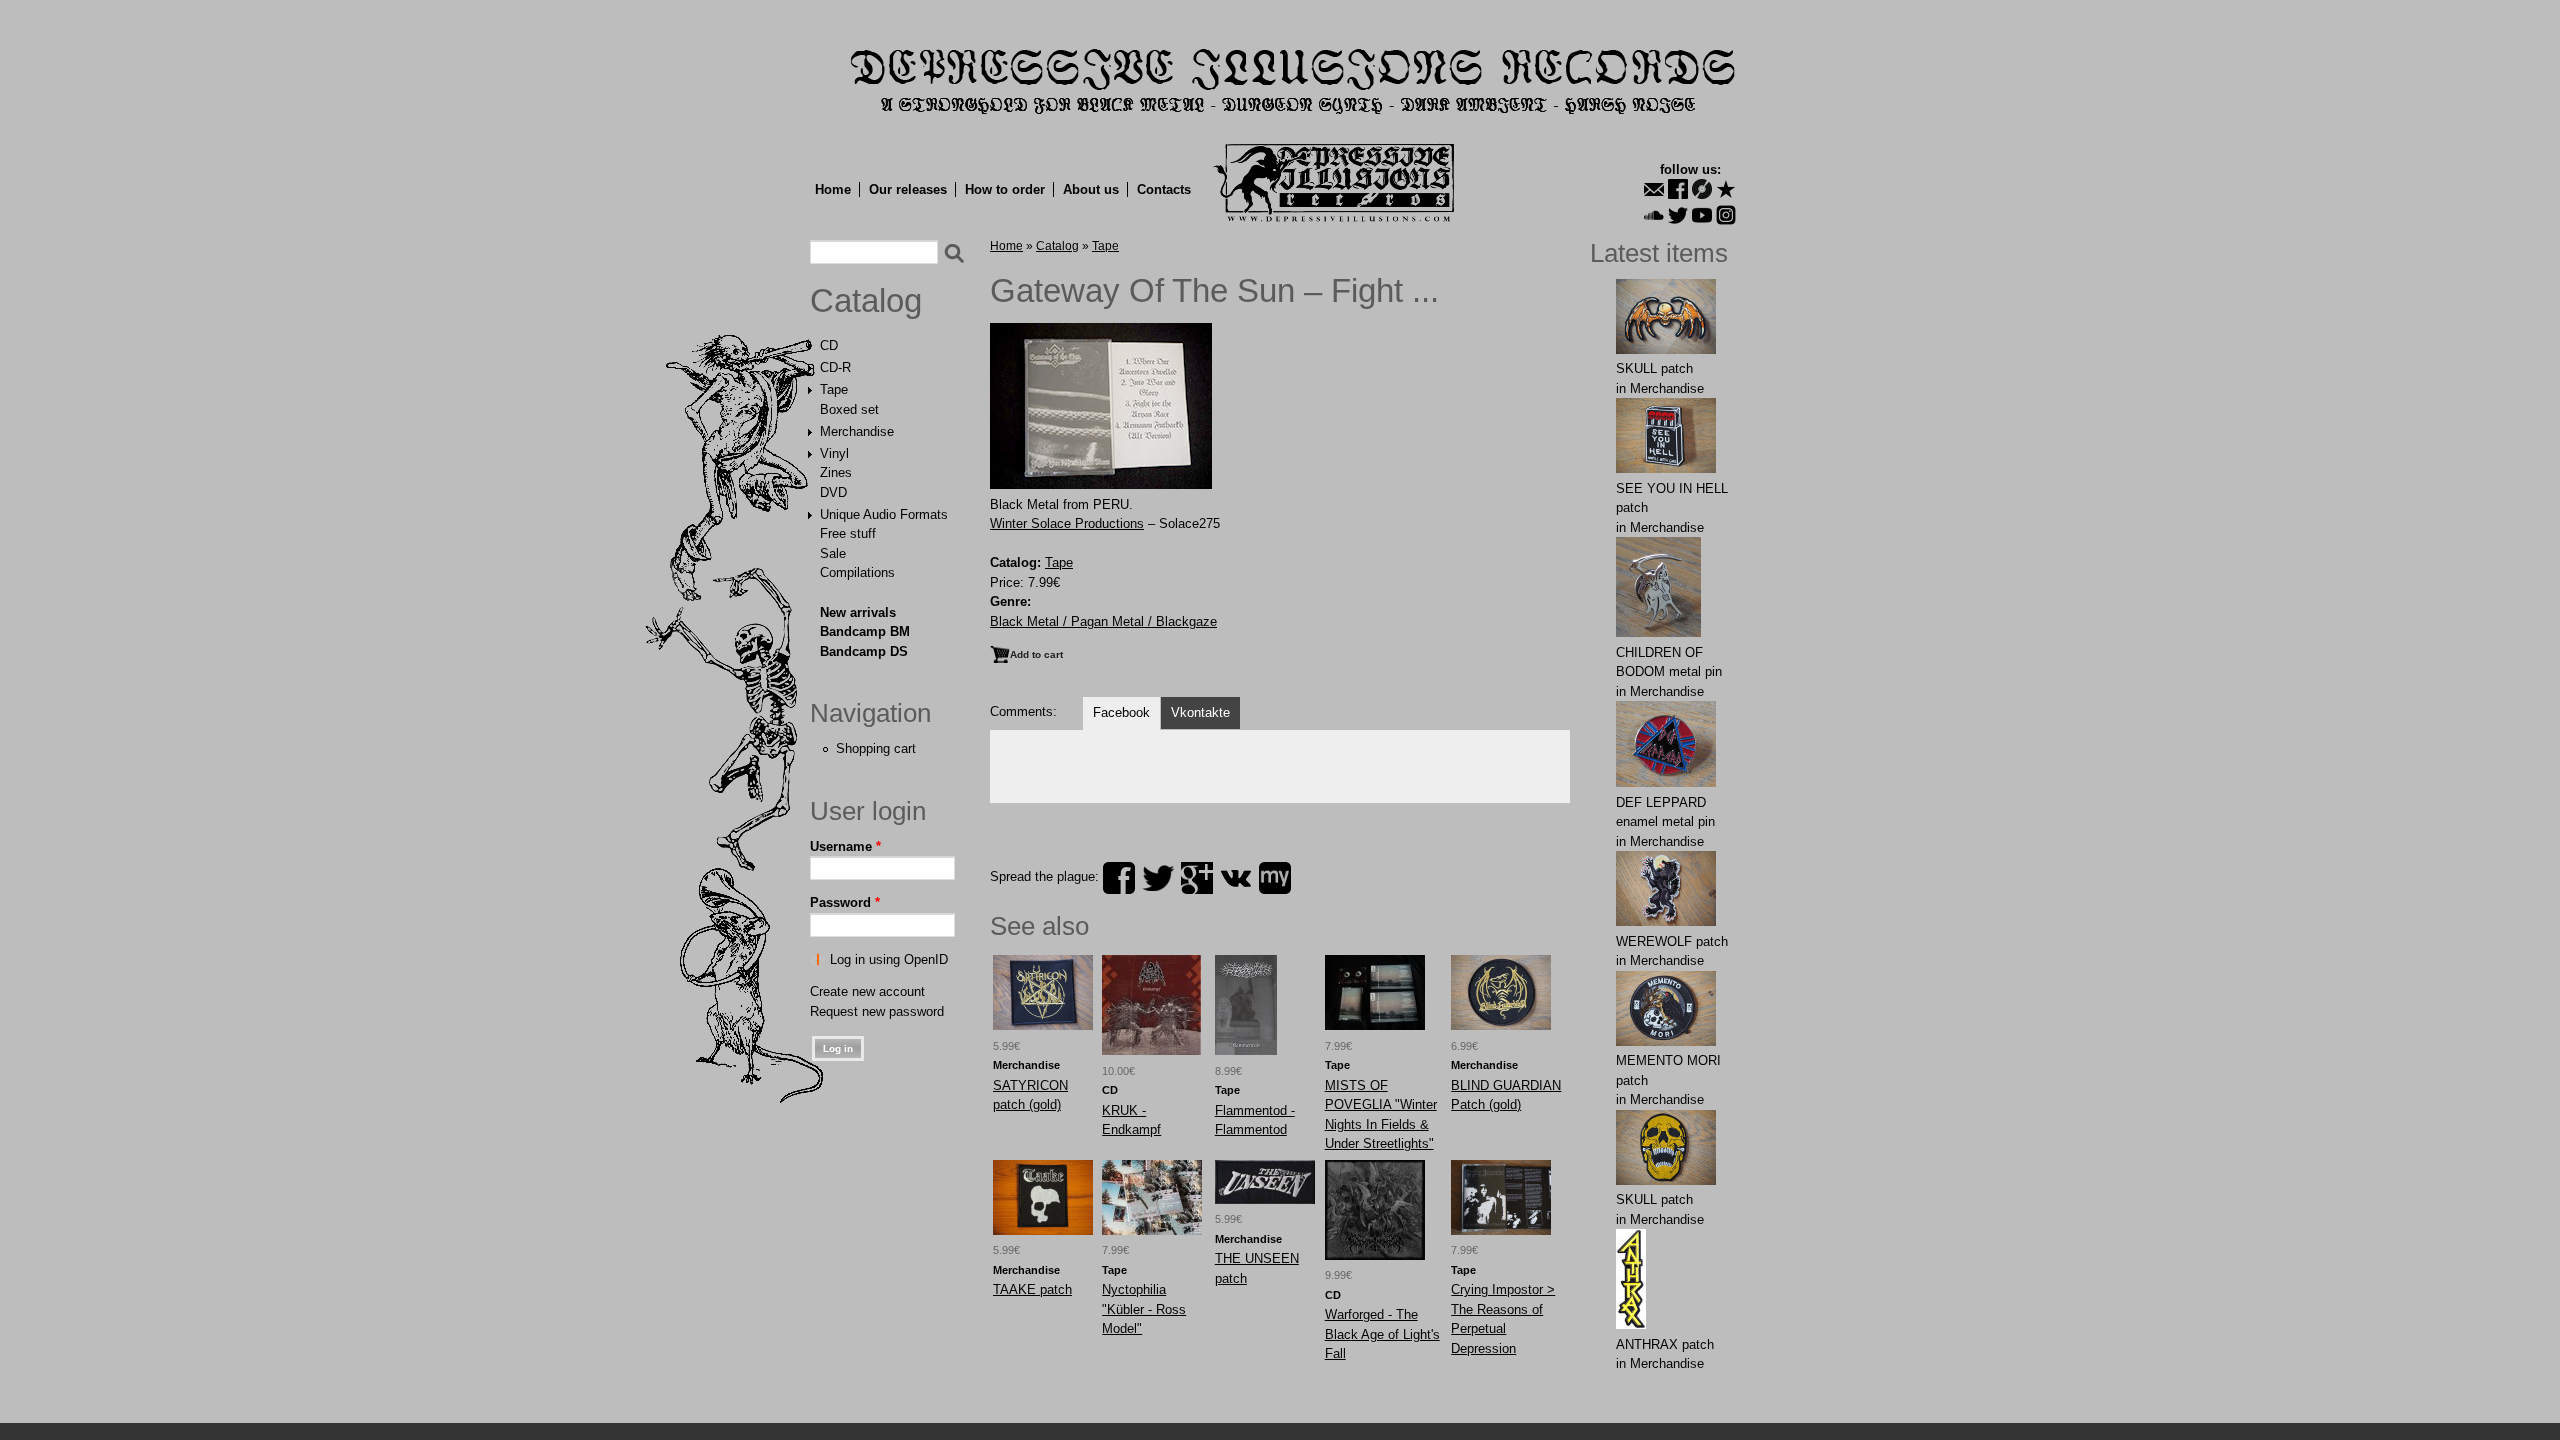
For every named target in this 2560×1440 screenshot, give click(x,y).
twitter (1158, 878)
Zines (836, 472)
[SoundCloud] (1654, 215)
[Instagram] (1726, 215)
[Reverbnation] (1726, 189)
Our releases (908, 189)
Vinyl (834, 453)
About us (1091, 189)
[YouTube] (1702, 215)
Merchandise (857, 431)
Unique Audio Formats (884, 514)
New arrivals (858, 612)
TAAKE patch (1032, 1289)
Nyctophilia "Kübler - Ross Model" (1144, 1309)
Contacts (1164, 189)
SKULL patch (1654, 368)
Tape (834, 389)
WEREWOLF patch (1672, 941)
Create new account (867, 991)
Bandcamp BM (865, 631)
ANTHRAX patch (1665, 1344)
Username (845, 846)
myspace (1275, 878)
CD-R (835, 367)
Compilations (857, 572)
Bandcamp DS (864, 651)
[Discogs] (1702, 189)
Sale (833, 553)
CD (829, 345)
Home (833, 189)
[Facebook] (1678, 189)
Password (845, 902)
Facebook (1121, 712)
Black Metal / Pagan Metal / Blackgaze (1103, 621)
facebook (1119, 878)
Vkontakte (1200, 712)
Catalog (866, 301)
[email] (1654, 189)
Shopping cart (876, 748)
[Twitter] (1678, 215)
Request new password (877, 1011)
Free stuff (848, 533)
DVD (833, 492)
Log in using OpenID (889, 959)
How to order (1005, 189)
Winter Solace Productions (1067, 523)
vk (1236, 878)
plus (1197, 878)
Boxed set (849, 409)
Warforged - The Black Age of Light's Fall (1382, 1334)
